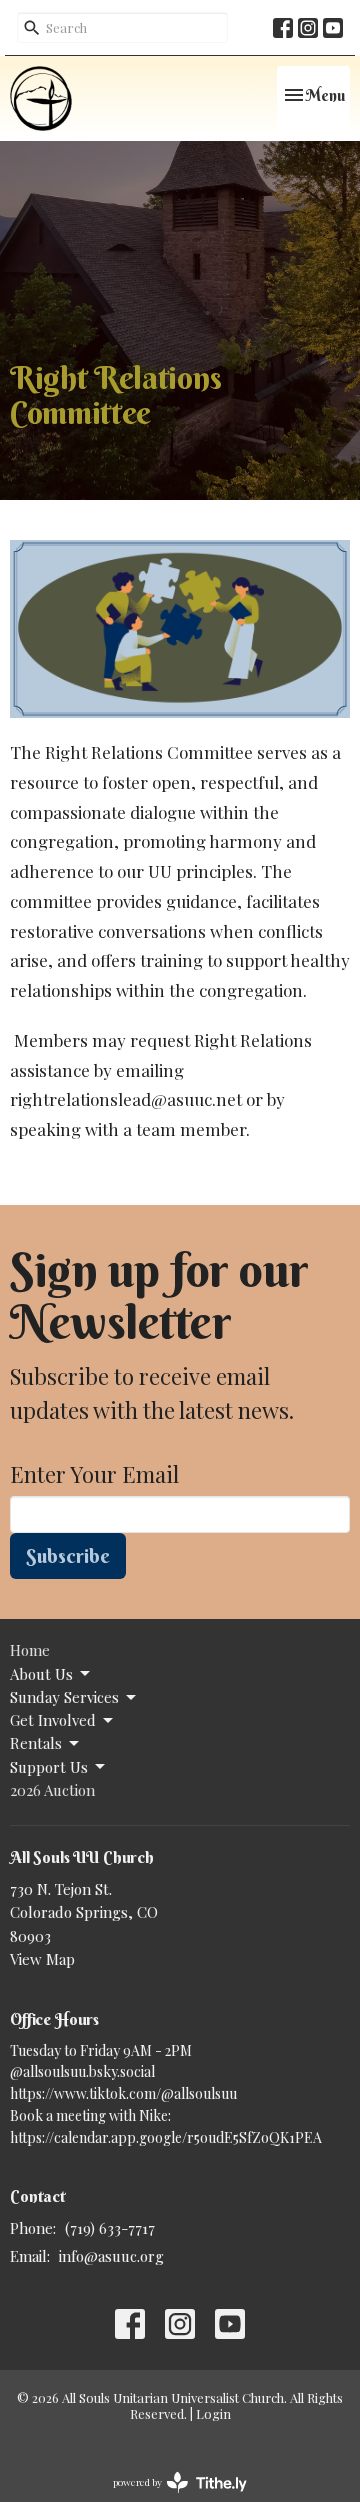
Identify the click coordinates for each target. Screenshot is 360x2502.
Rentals (36, 1743)
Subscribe (68, 1555)
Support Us (49, 1767)
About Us (41, 1674)
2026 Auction (52, 1790)
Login (213, 2413)
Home (30, 1650)
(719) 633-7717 (110, 2228)
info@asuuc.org (111, 2256)
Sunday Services (64, 1697)
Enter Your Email (94, 1474)
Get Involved (53, 1720)
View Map (42, 1959)
